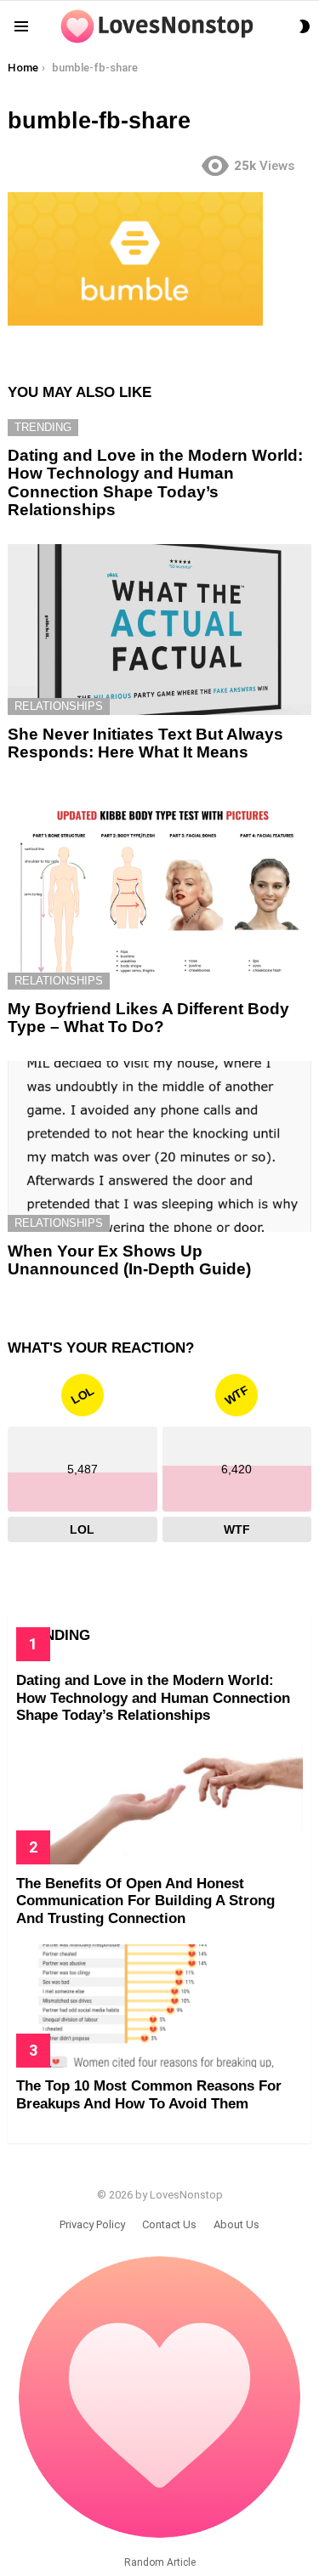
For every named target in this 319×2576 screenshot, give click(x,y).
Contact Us (169, 2224)
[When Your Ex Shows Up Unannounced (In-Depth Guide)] (159, 1146)
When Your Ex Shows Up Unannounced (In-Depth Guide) (129, 1260)
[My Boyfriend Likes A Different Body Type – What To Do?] (159, 888)
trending (43, 427)
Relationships (59, 706)
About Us (236, 2224)
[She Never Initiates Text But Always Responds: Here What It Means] (159, 630)
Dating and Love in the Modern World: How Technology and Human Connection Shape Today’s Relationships (155, 482)
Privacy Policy (92, 2224)
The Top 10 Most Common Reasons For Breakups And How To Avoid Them (149, 2094)
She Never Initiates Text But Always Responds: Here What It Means (145, 743)
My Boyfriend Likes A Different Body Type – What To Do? (148, 1018)
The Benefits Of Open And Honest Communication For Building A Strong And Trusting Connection (145, 1901)
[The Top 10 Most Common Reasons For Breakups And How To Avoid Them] (159, 2006)
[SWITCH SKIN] (305, 26)
